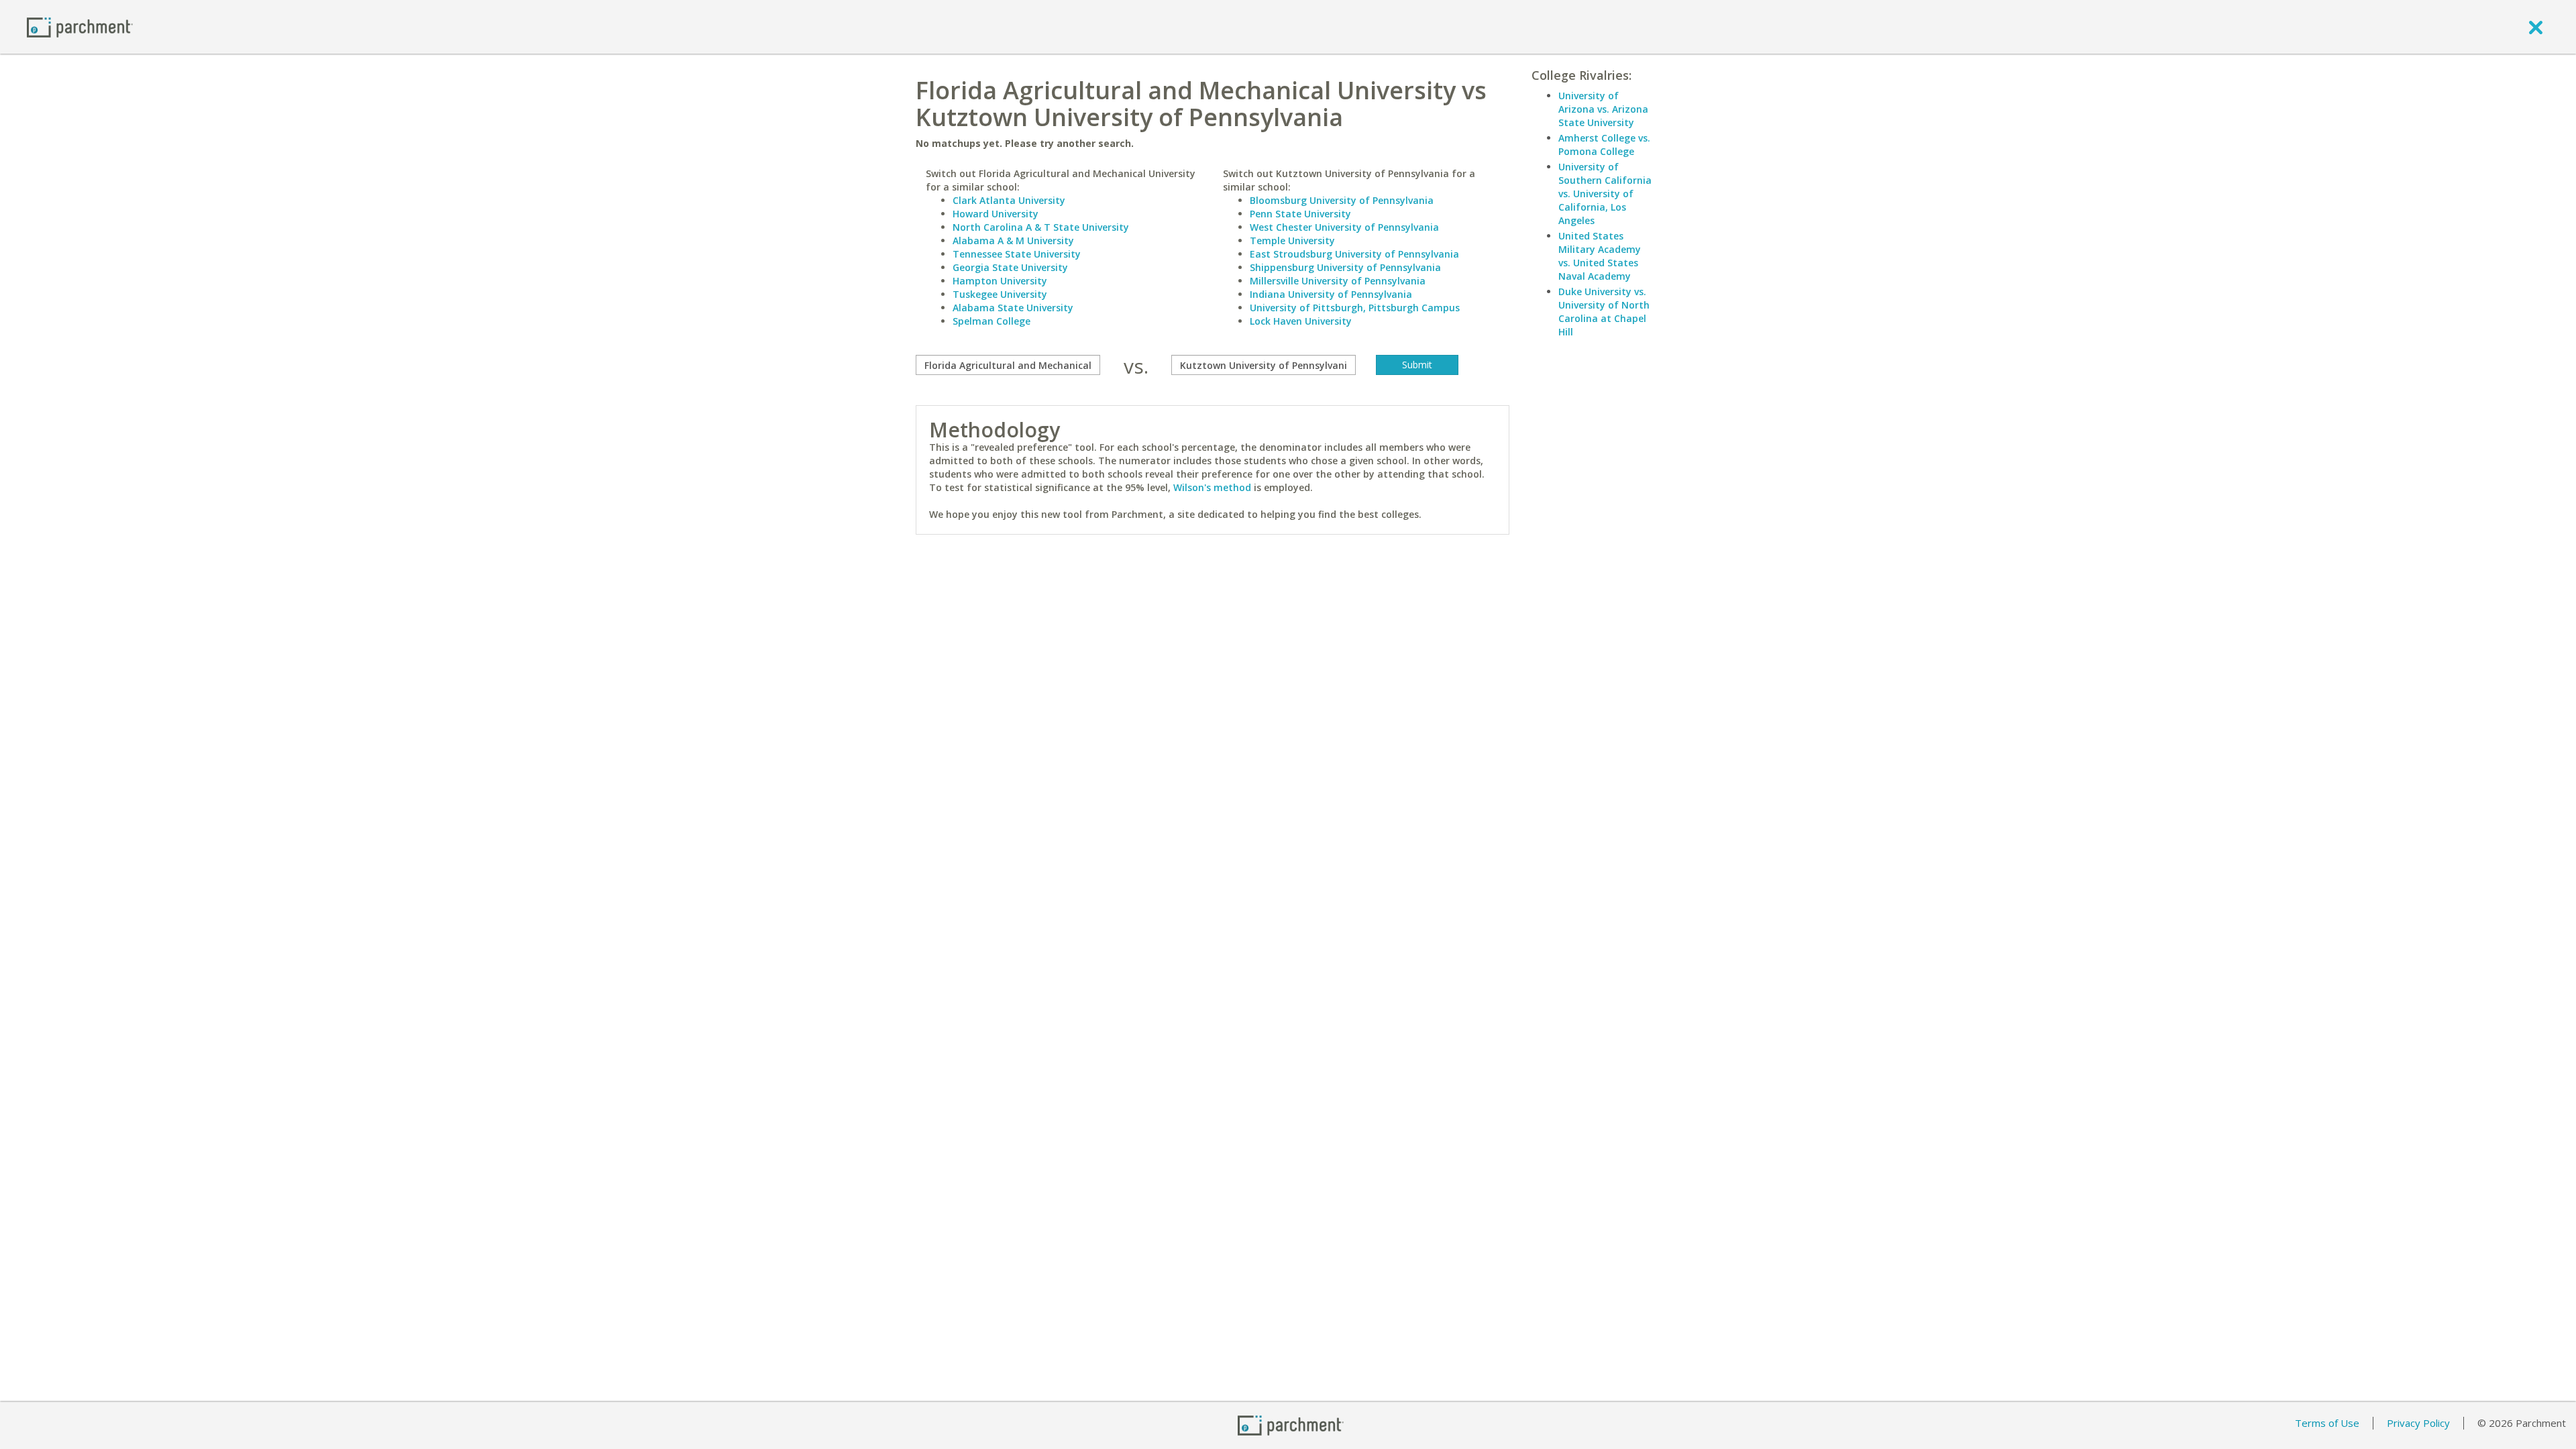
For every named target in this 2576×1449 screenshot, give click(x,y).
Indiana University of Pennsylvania (1331, 294)
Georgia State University (1010, 267)
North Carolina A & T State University (1041, 227)
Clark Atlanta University (1009, 200)
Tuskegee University (1000, 294)
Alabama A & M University (1013, 240)
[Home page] (80, 26)
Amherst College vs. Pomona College (1604, 145)
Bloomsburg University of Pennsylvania (1342, 200)
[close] (2536, 27)
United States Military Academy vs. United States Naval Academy (1600, 256)
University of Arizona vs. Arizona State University (1603, 109)
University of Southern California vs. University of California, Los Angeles (1605, 194)
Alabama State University (1013, 308)
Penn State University (1300, 214)
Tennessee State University (1017, 254)
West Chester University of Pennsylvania (1344, 227)
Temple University (1292, 240)
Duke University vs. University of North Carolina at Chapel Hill (1604, 312)
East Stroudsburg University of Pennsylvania (1354, 254)
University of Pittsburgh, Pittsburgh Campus (1355, 308)
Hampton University (1000, 281)
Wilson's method (1212, 487)
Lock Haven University (1301, 321)
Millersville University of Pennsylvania (1338, 281)
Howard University (996, 214)
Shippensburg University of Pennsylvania (1345, 267)
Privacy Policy (2418, 1423)
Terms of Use (2327, 1423)
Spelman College (991, 321)
